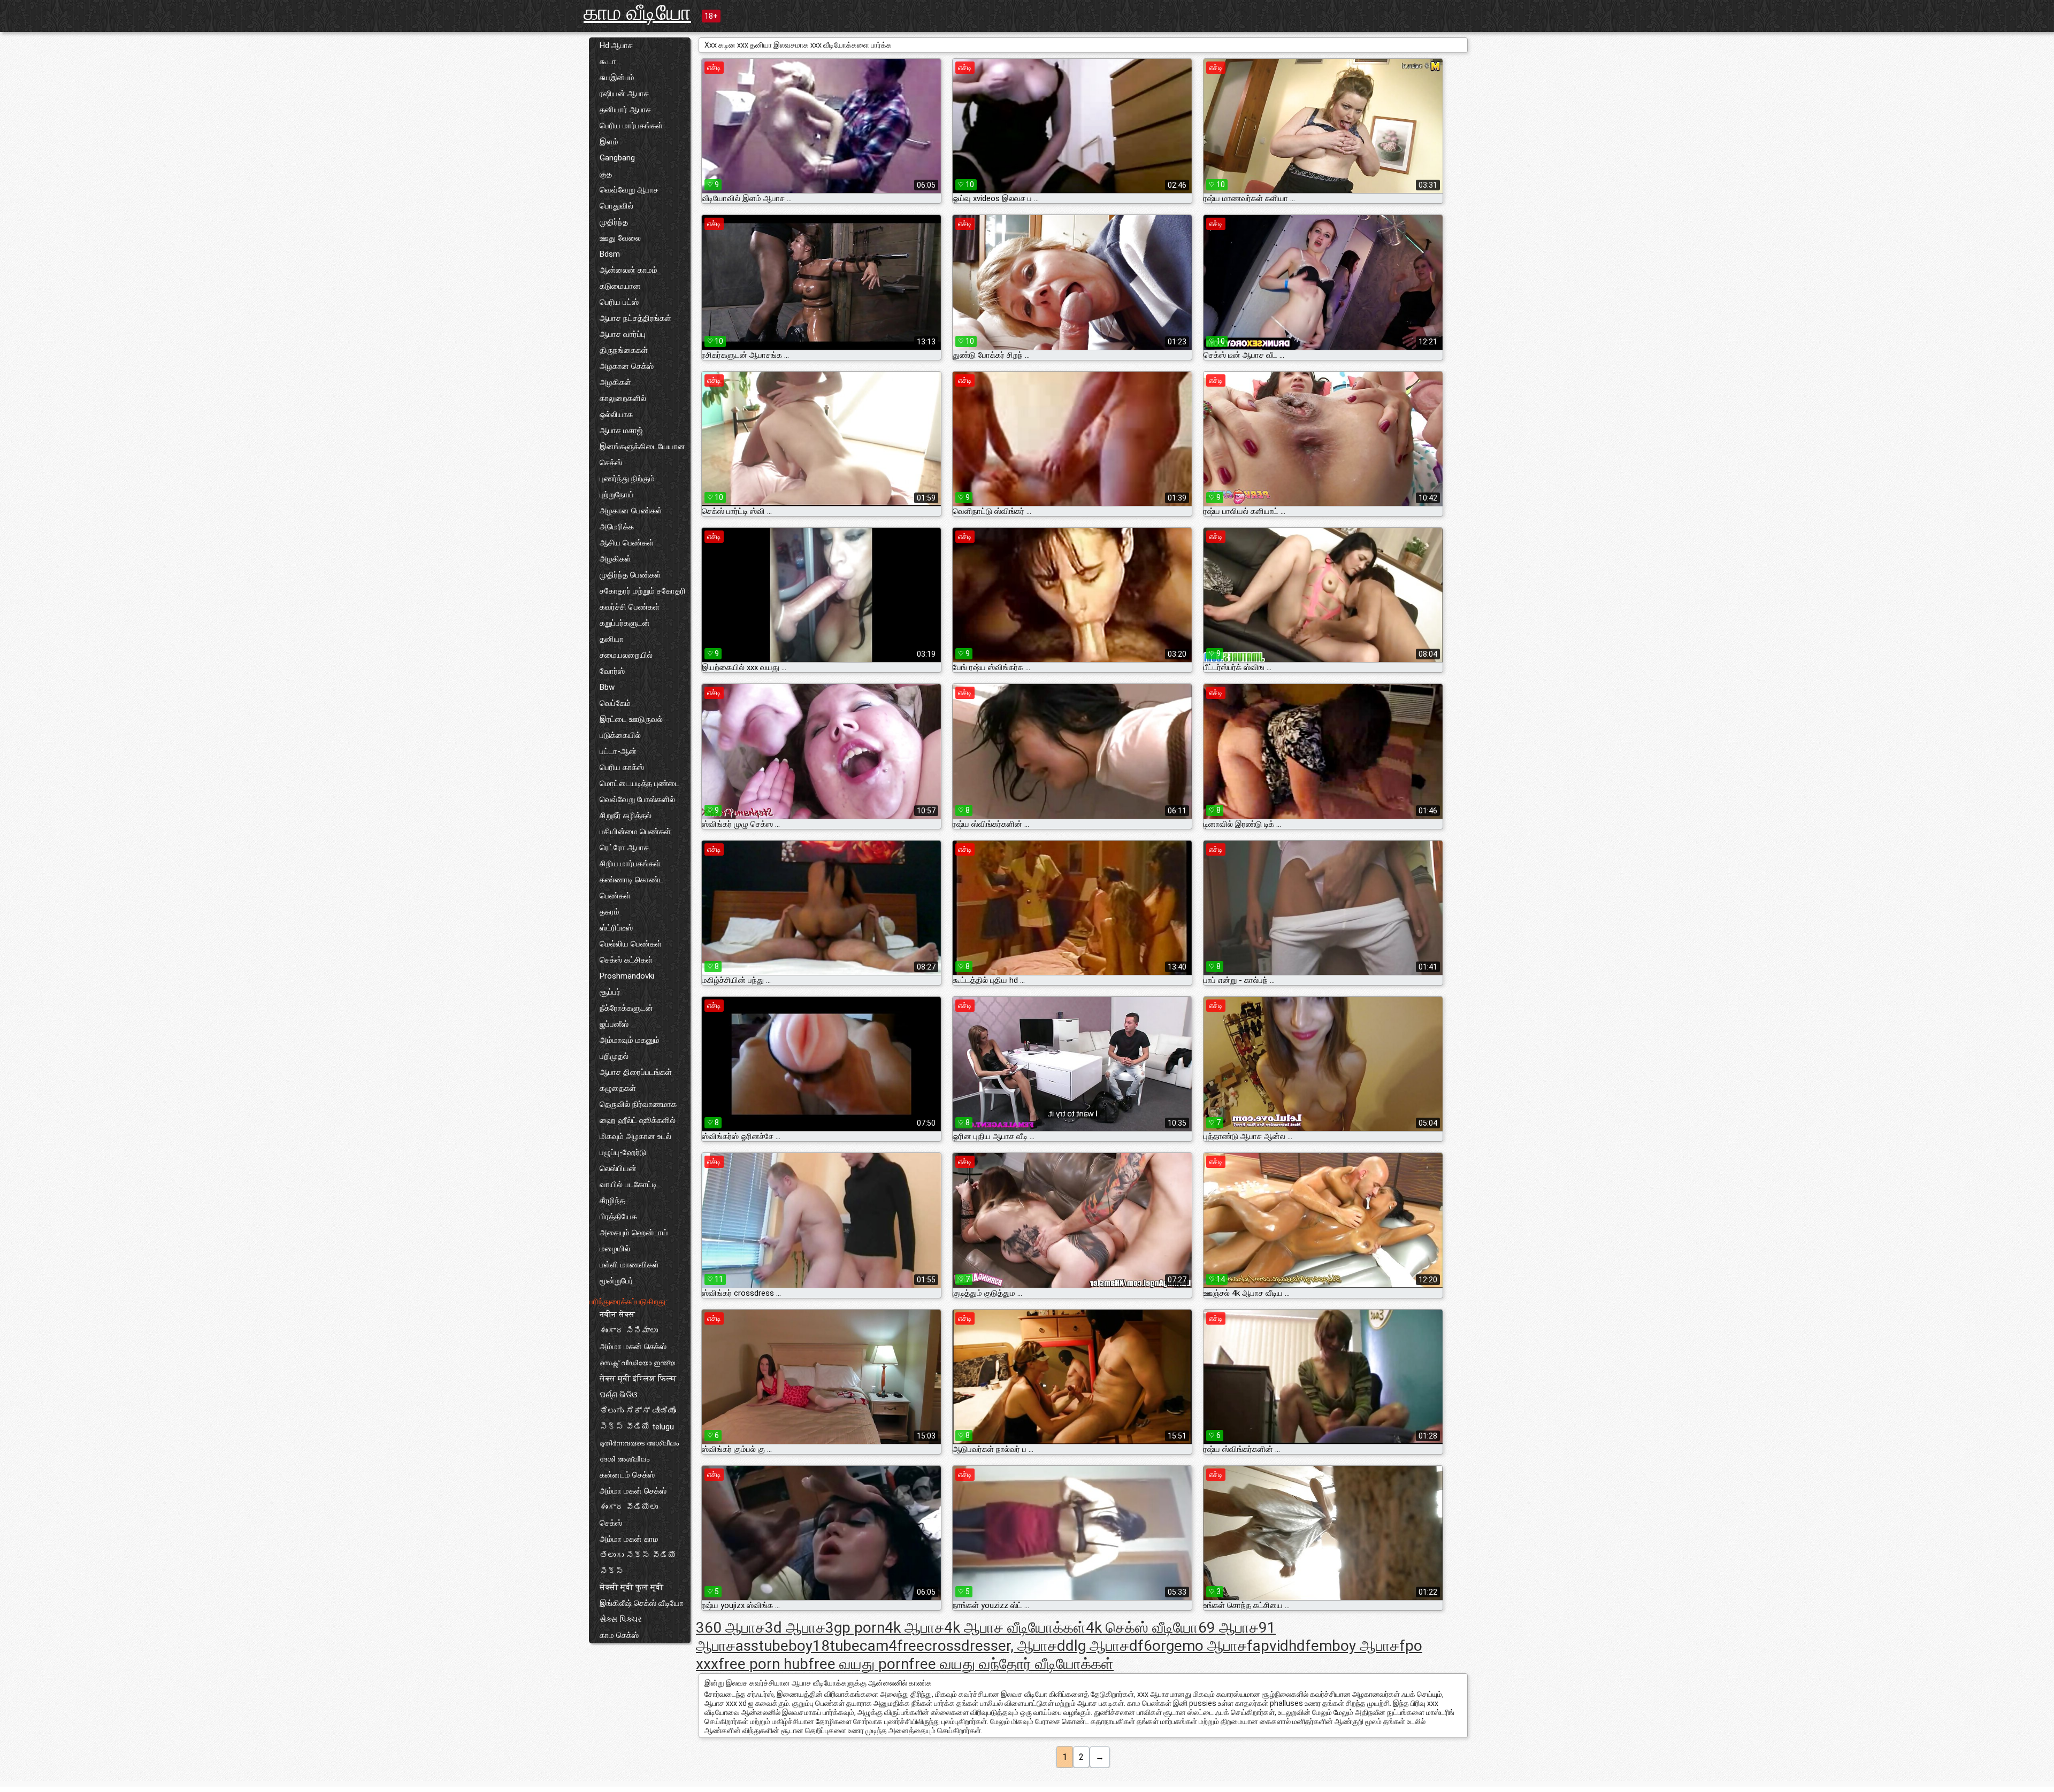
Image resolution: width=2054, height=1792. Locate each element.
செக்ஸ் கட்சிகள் (626, 960)
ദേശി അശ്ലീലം (624, 1459)
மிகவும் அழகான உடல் (635, 1136)
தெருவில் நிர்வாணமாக (638, 1104)
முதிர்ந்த (614, 222)
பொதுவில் (616, 206)
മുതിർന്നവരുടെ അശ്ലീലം (639, 1443)
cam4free (892, 1646)
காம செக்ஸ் (619, 1635)
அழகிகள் (615, 382)
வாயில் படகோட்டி (628, 1185)
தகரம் (610, 912)
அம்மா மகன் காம (629, 1539)
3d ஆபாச (795, 1628)
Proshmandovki (627, 976)
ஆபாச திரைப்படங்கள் (636, 1072)
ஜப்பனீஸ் (614, 1024)
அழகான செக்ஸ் (627, 366)
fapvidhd (1276, 1646)
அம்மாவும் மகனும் (630, 1040)
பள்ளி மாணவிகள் (629, 1265)
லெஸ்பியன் (618, 1168)
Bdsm (610, 254)
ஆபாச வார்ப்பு (623, 334)
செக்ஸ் (611, 1523)
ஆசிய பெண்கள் (627, 543)
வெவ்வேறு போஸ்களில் (637, 799)
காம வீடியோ (637, 13)
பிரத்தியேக (618, 1217)
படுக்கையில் (620, 735)
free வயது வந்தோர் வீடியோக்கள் (1011, 1664)
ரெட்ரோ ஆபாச (624, 848)
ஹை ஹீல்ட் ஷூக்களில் (638, 1120)
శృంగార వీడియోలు (629, 1507)
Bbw (607, 687)
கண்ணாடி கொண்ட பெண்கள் (632, 888)
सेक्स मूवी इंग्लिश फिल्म (638, 1379)
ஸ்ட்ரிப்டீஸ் (616, 928)
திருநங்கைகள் (624, 350)
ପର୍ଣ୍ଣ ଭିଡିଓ (618, 1395)
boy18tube (824, 1646)
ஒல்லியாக (616, 414)
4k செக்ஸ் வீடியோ (1142, 1628)
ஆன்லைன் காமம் (629, 270)
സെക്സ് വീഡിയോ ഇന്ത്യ (637, 1363)
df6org (1152, 1646)
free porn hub (763, 1664)
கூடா (608, 61)
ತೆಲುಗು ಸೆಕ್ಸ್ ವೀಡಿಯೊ (638, 1411)
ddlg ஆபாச (1093, 1646)
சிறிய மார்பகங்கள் (630, 864)
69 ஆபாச (1228, 1628)
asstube (762, 1646)
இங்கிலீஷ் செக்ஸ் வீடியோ (642, 1603)
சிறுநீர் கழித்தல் (626, 816)
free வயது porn (859, 1664)
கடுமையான (620, 286)
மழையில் (615, 1249)
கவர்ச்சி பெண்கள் (630, 607)
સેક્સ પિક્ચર (621, 1619)
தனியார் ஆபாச (625, 110)
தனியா (612, 639)
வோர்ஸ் (612, 671)
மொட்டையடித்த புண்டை (640, 783)
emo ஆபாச (1210, 1646)
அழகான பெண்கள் (631, 511)
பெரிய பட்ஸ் (619, 302)
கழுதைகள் (618, 1088)
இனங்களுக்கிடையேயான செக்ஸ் (642, 455)
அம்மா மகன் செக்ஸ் (633, 1347)
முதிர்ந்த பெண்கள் (630, 575)
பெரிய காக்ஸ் (622, 767)
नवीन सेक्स (617, 1314)
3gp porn (855, 1628)
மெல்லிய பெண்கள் (631, 944)
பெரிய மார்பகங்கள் (631, 126)
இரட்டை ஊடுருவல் (631, 719)
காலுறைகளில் (623, 398)
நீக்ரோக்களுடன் (626, 1008)
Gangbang (617, 158)
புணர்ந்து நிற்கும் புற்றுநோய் (627, 487)
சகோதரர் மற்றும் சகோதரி (643, 591)
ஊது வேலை (620, 238)
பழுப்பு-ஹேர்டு (623, 1152)
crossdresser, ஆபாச (991, 1646)
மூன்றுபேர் (616, 1281)
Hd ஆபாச (616, 45)
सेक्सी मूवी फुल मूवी (631, 1587)
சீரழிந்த (612, 1201)
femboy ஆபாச (1352, 1646)
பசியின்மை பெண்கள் (635, 832)
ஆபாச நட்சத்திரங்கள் (635, 318)
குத (606, 174)
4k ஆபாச (914, 1628)
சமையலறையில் (626, 655)
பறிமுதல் (614, 1056)
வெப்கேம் (615, 703)
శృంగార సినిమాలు (629, 1330)
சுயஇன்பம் (617, 78)
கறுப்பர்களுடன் (625, 623)
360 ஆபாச (730, 1628)
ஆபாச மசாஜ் (621, 430)
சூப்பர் (610, 992)
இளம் (609, 142)
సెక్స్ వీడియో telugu (637, 1427)
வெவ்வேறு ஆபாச (629, 190)
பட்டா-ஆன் (618, 751)
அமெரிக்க (617, 527)
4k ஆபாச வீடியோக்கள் (1015, 1628)
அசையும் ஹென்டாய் (634, 1233)
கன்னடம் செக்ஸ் (627, 1475)
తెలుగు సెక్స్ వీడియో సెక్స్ (638, 1563)
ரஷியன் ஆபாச (624, 94)
